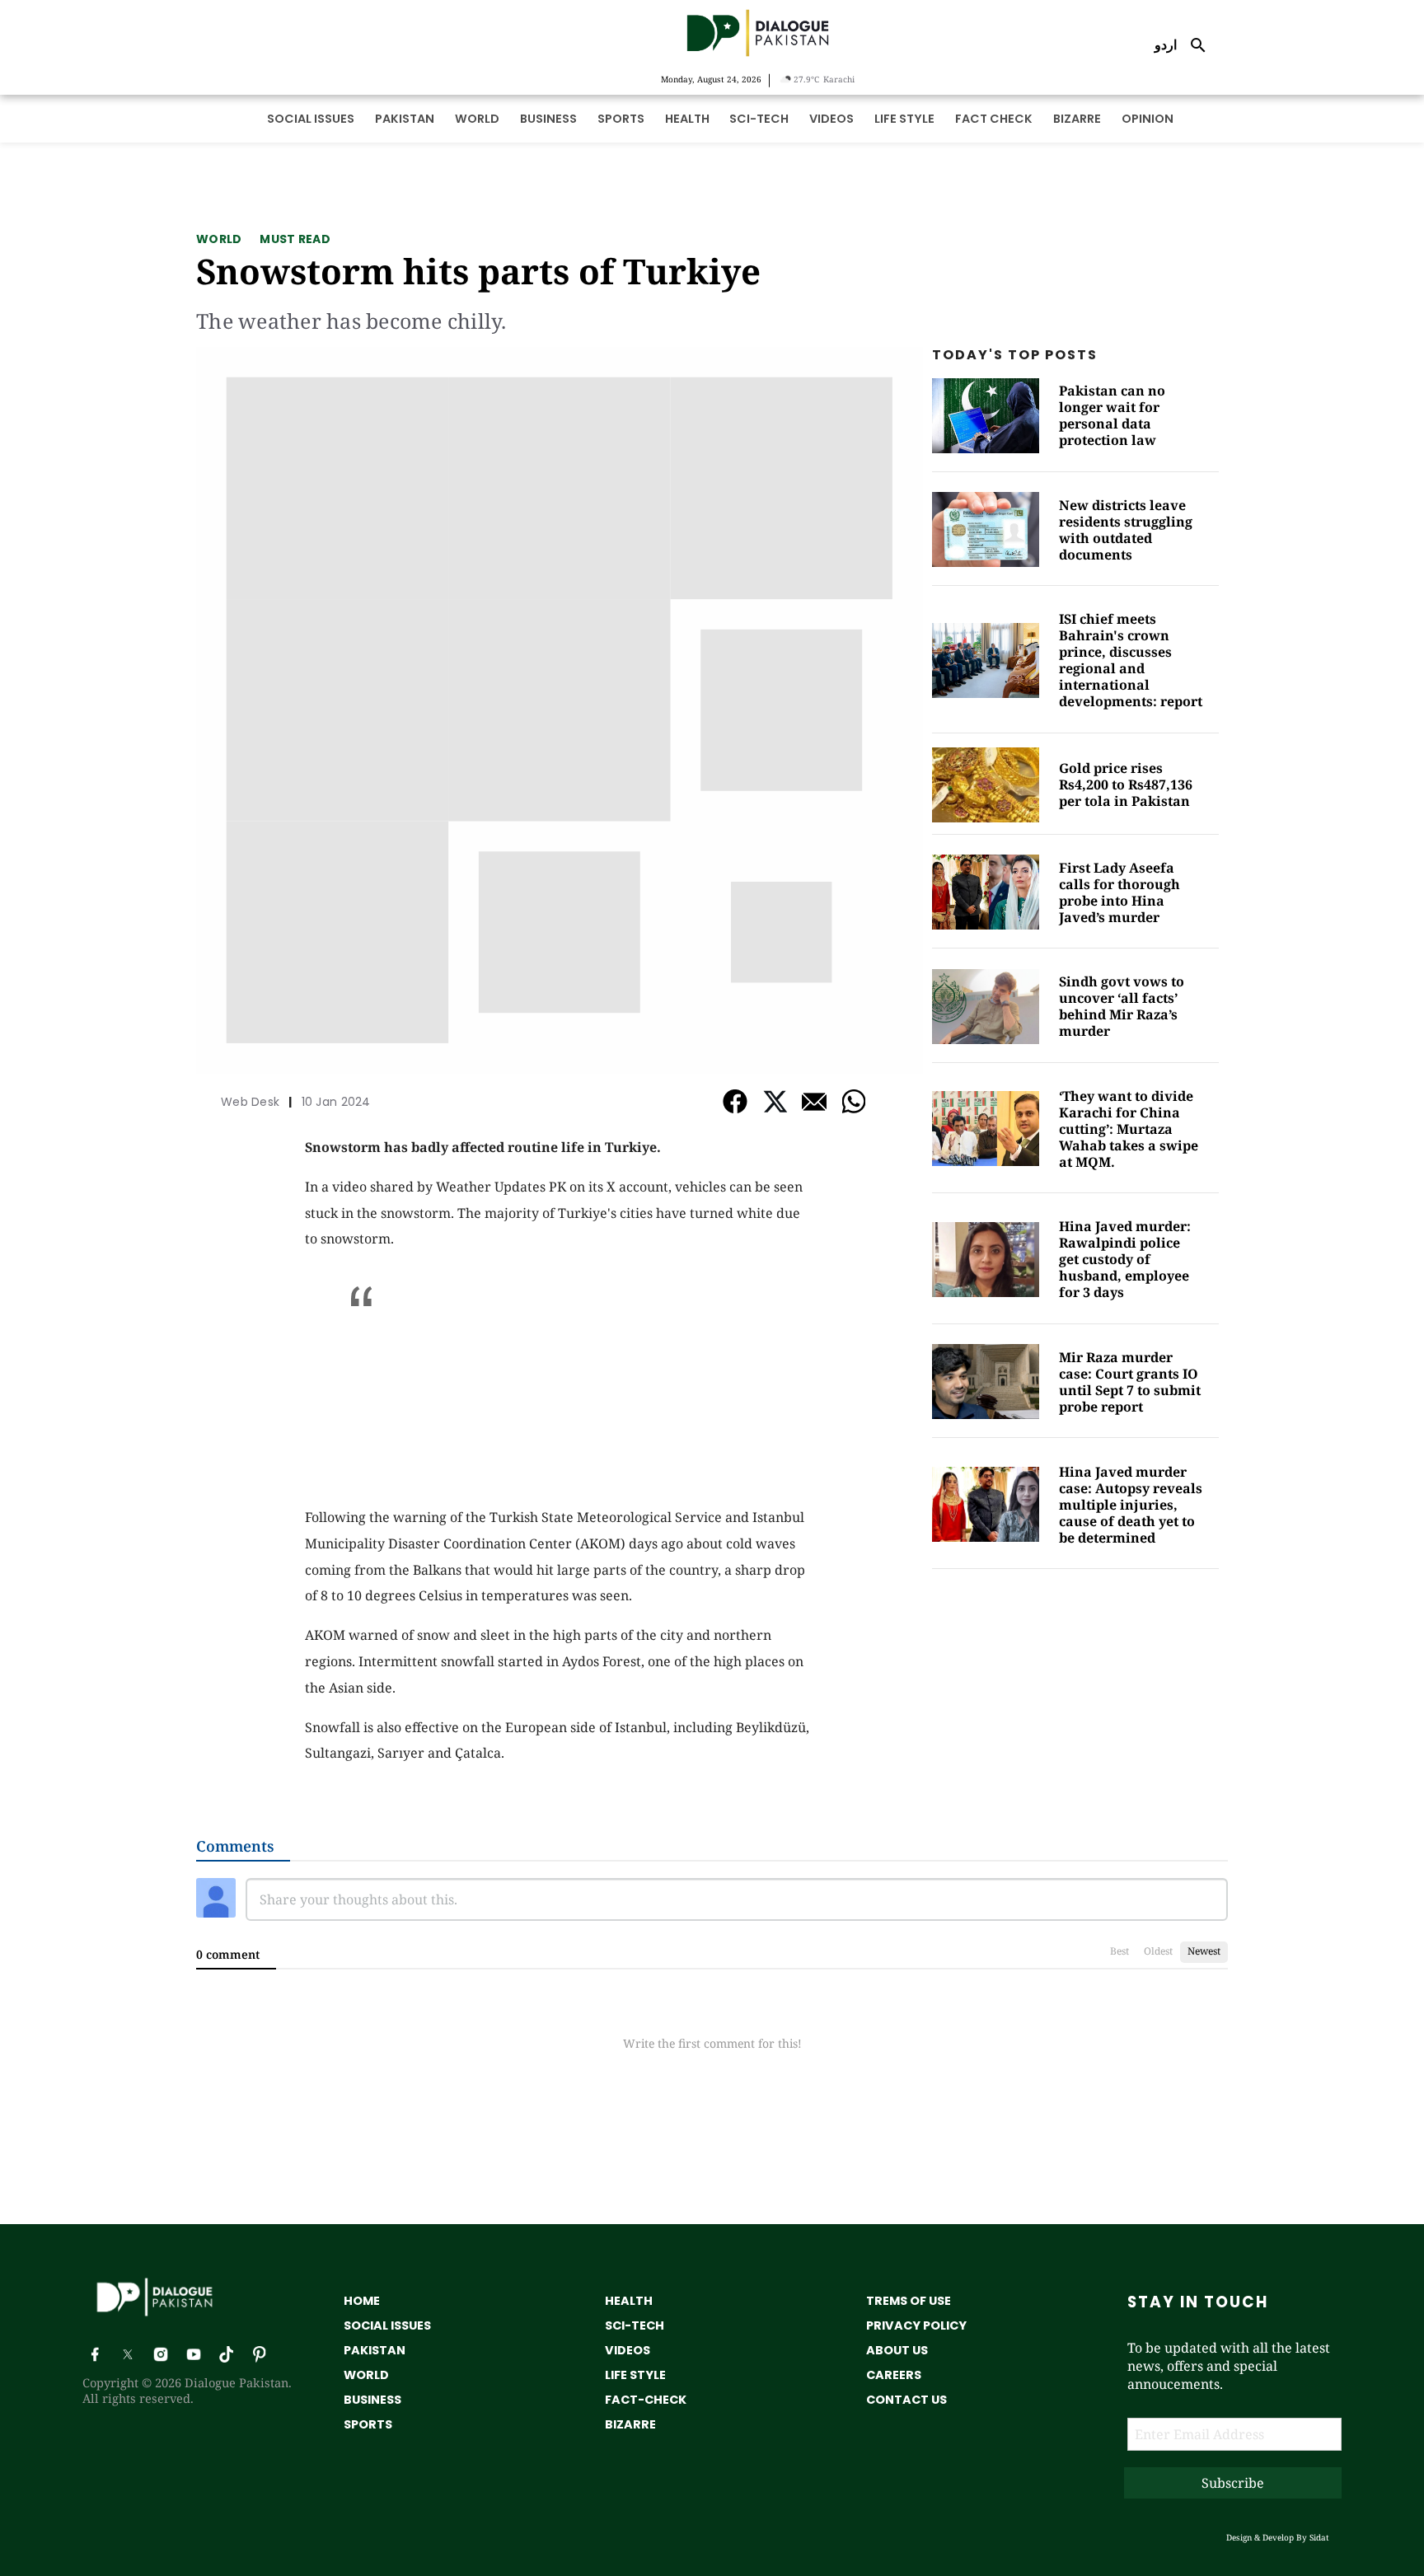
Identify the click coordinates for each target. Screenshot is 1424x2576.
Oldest (1158, 1951)
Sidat (1319, 2537)
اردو (1166, 44)
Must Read (295, 239)
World (219, 239)
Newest (1204, 1951)
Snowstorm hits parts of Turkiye (478, 271)
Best (1120, 1951)
